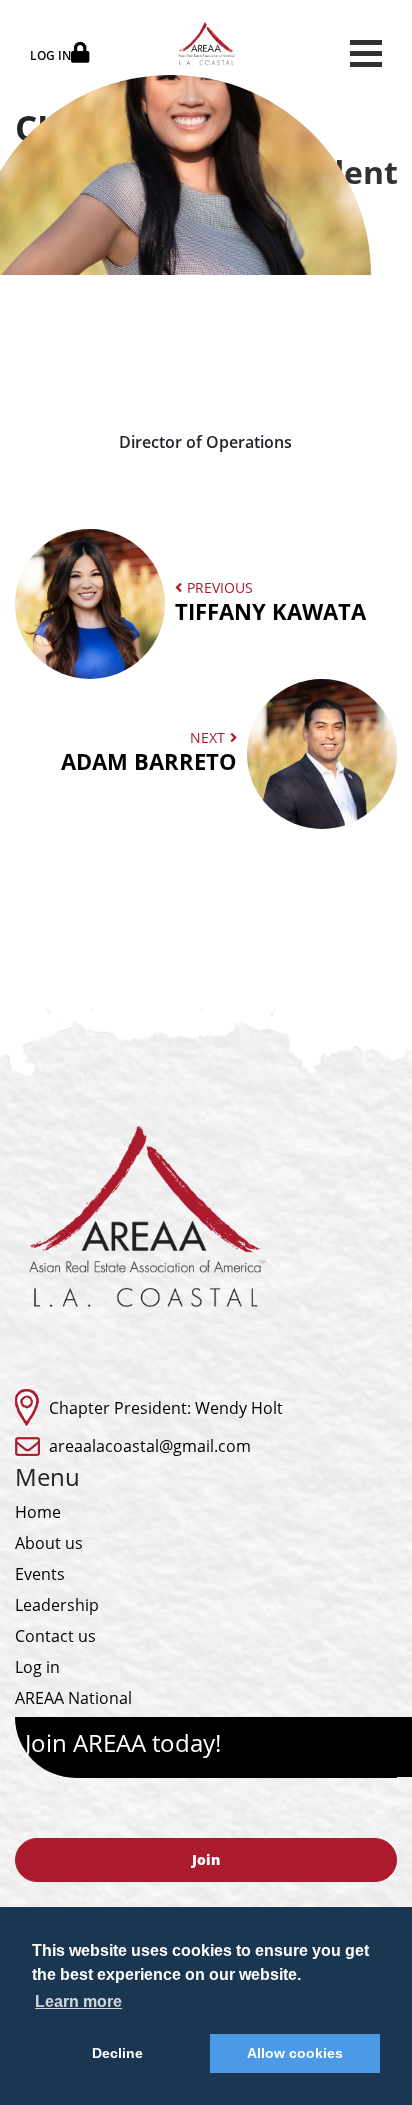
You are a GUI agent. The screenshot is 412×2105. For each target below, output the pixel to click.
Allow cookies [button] (295, 2053)
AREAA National (73, 1698)
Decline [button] (117, 2053)
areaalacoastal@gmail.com (150, 1446)
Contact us (55, 1636)
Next (149, 751)
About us (49, 1543)
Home (38, 1512)
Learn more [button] (78, 2001)
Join (206, 1859)
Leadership (57, 1605)
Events (40, 1574)
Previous (270, 601)
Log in (37, 1667)
